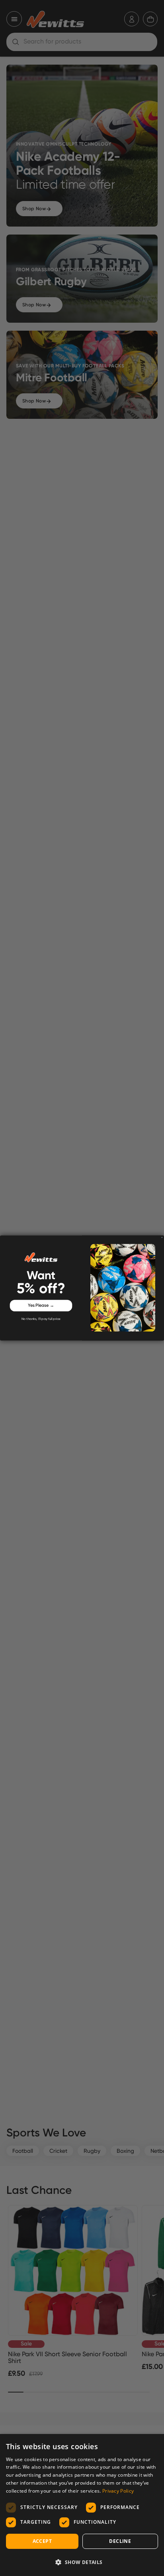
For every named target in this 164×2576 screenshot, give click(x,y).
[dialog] (82, 2505)
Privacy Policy (118, 2491)
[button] (82, 2562)
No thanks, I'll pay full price (41, 1319)
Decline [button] (120, 2541)
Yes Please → (41, 1306)
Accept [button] (42, 2541)
